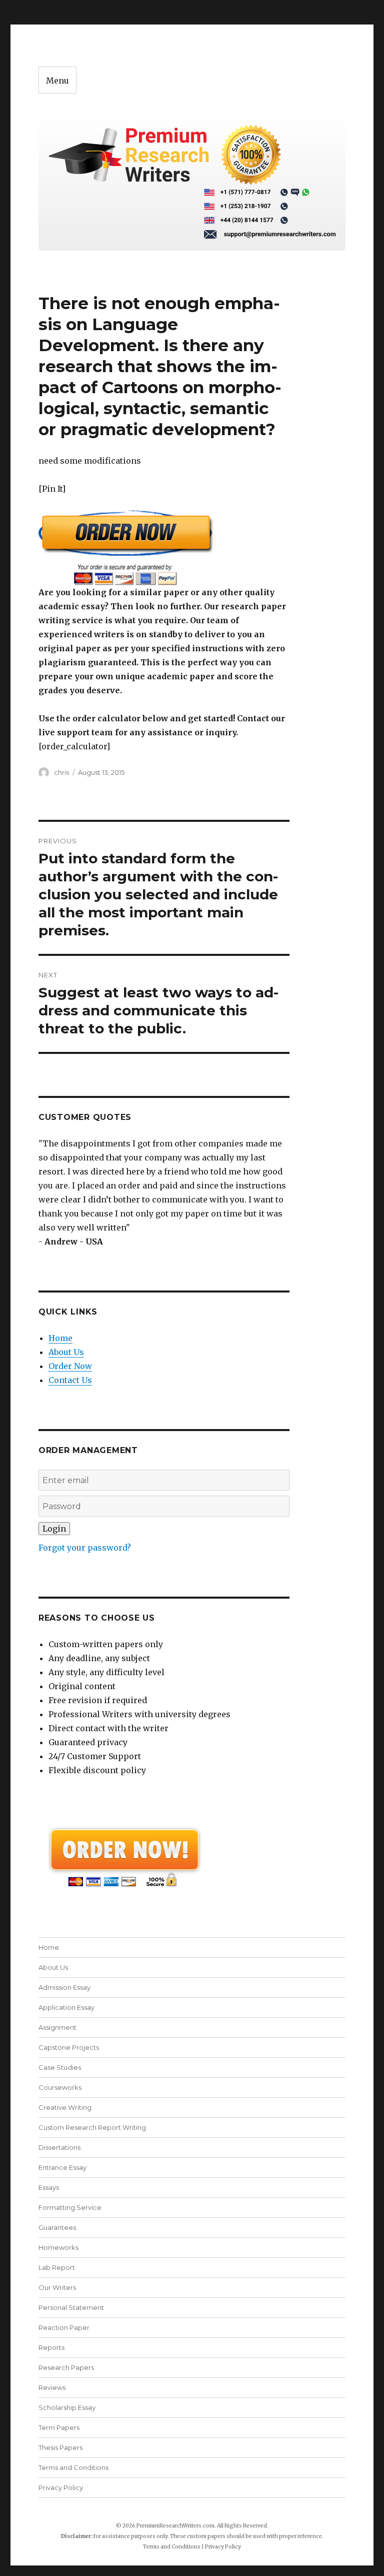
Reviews (52, 2387)
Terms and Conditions (73, 2467)
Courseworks (60, 2087)
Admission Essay (64, 1987)
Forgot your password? (85, 1548)
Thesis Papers (60, 2447)
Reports (51, 2347)
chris (61, 772)
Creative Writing (65, 2107)
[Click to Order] (164, 547)
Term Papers (59, 2427)
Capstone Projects (69, 2047)
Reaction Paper (64, 2327)
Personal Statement (71, 2307)
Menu (57, 81)
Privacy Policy (61, 2487)
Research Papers (66, 2367)
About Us (66, 1352)
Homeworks (58, 2247)
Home (60, 1338)
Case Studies (60, 2067)
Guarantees (57, 2227)
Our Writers (57, 2287)
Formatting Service (70, 2207)
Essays (49, 2187)
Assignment (57, 2027)
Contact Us (70, 1380)
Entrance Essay (62, 2167)
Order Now (70, 1366)
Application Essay (66, 2007)
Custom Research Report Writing (92, 2127)
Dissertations (59, 2147)
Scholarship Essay (67, 2407)
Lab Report (57, 2267)
